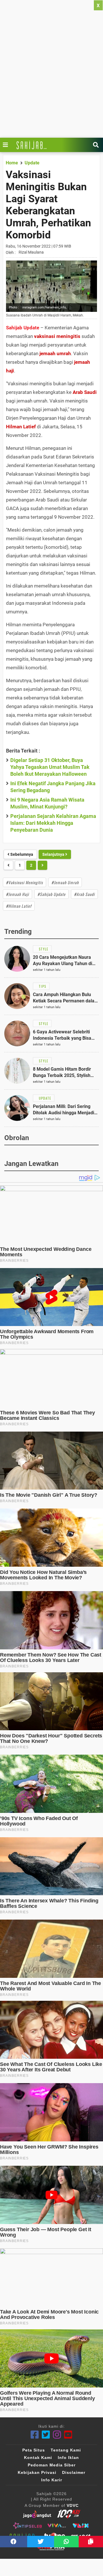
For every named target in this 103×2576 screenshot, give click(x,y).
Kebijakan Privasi (37, 2472)
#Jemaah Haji (17, 894)
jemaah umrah (55, 353)
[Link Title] (7, 145)
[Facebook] (35, 2435)
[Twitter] (46, 2435)
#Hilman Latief (19, 906)
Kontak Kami (38, 2458)
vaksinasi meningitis (57, 336)
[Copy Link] (91, 2542)
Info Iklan (68, 2458)
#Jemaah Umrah (65, 882)
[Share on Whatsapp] (66, 2542)
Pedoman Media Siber (52, 2465)
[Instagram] (57, 2435)
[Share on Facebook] (14, 2542)
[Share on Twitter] (41, 2542)
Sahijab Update (23, 328)
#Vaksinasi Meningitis (24, 882)
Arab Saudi (85, 392)
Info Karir (52, 2480)
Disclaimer (74, 2472)
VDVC (73, 2505)
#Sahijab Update (51, 894)
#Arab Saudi (84, 894)
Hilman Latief (21, 427)
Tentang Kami (66, 2450)
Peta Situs (34, 2450)
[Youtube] (68, 2435)
